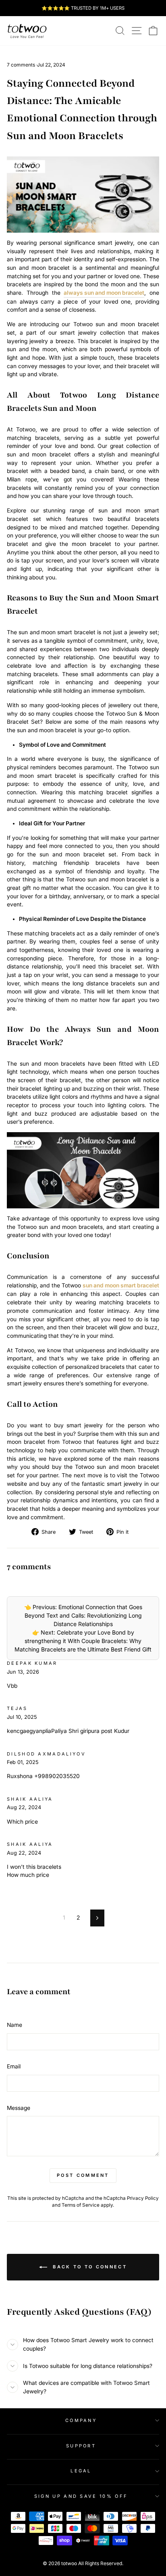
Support (81, 2446)
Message (19, 2108)
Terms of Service (81, 2205)
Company (81, 2420)
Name (15, 2025)
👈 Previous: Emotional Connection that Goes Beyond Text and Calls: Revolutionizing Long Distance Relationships (83, 1615)
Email (14, 2066)
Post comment (83, 2175)
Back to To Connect (89, 2267)
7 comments (22, 65)
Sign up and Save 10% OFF (81, 2496)
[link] (27, 31)
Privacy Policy (143, 2198)
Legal (81, 2471)
